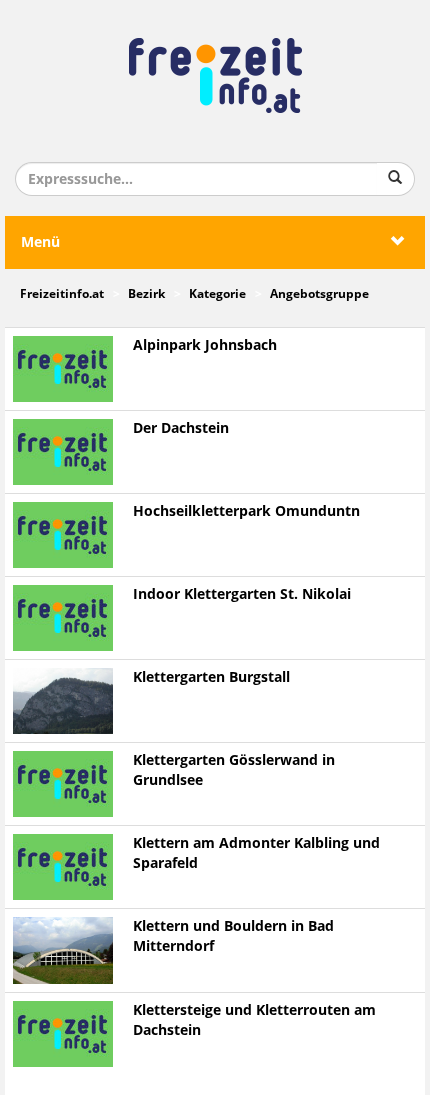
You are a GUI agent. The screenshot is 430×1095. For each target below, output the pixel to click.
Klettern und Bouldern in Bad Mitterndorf (233, 936)
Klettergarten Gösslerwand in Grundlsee (234, 770)
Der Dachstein (181, 428)
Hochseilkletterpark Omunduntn (246, 511)
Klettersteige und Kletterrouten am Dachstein (254, 1020)
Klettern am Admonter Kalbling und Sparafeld (256, 853)
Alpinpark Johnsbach (205, 345)
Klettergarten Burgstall (211, 677)
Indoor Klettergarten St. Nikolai (242, 594)
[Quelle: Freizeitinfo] (63, 700)
